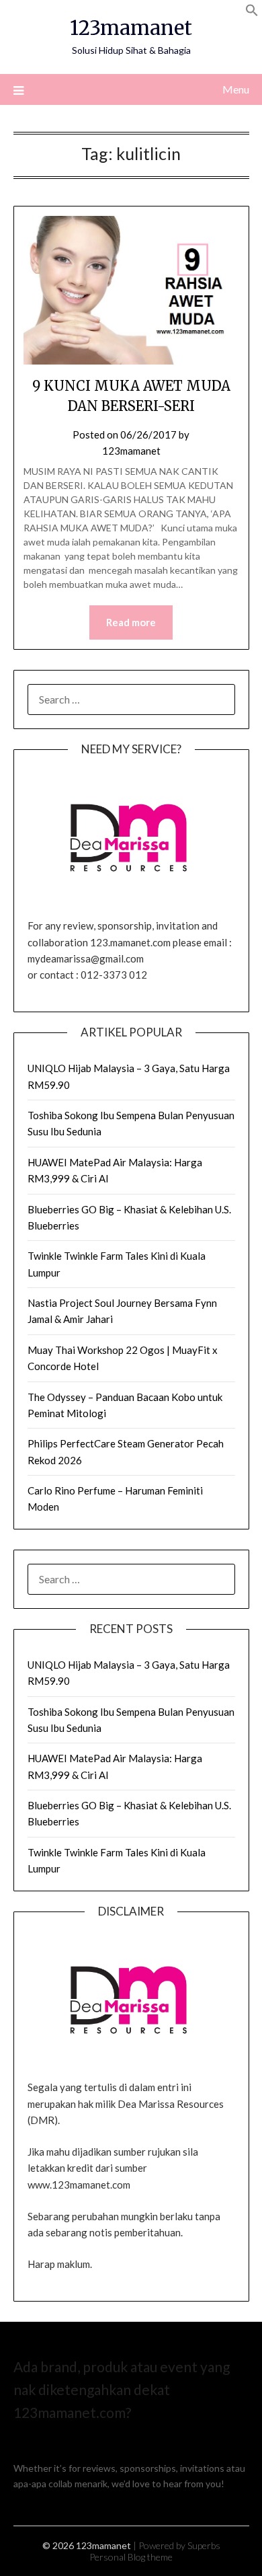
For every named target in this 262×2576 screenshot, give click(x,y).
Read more (131, 622)
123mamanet (131, 28)
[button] (252, 12)
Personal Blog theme (131, 2557)
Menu (236, 89)
